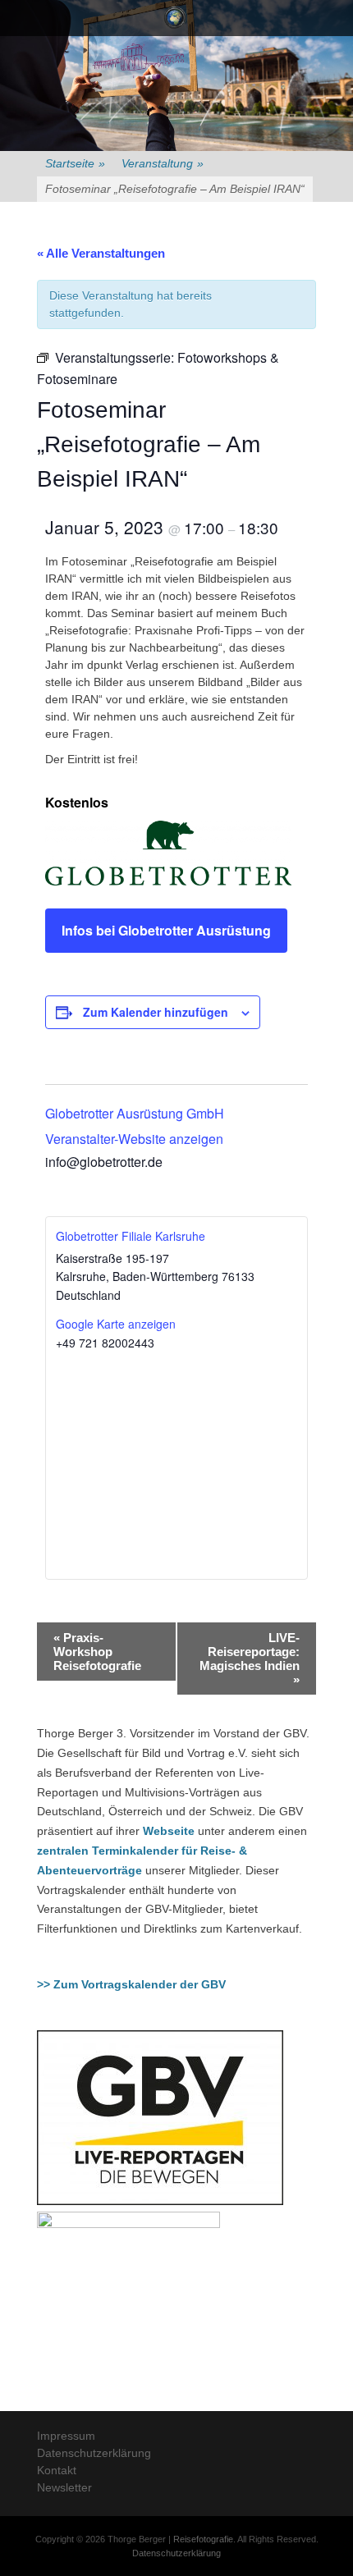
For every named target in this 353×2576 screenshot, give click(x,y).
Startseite (75, 163)
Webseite (169, 1831)
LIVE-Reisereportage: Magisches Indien (250, 1659)
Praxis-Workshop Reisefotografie (97, 1652)
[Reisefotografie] (175, 18)
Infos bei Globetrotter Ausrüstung (166, 930)
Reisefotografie (203, 2539)
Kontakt (57, 2470)
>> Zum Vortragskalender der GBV (131, 1984)
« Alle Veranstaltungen (101, 253)
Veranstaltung (163, 163)
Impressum (66, 2436)
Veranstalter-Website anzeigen (134, 1139)
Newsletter (64, 2487)
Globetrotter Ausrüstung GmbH (135, 1113)
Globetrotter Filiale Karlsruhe (131, 1236)
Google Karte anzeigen (116, 1324)
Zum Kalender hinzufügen (156, 1012)
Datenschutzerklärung (94, 2453)
